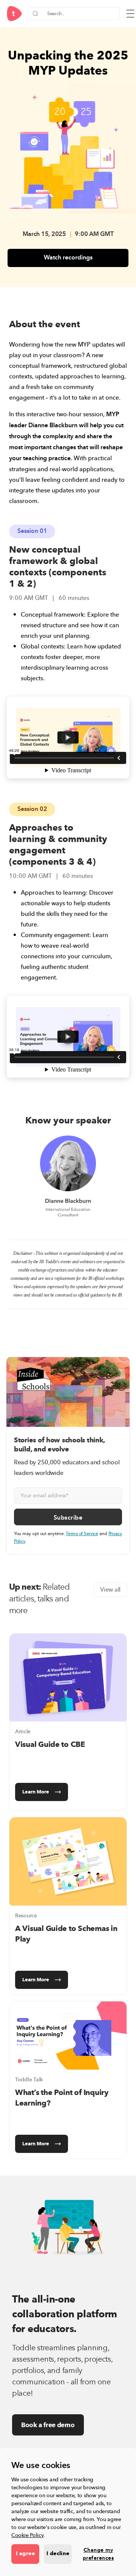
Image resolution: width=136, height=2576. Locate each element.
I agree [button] (25, 2554)
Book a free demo (48, 2425)
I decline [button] (58, 2554)
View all (110, 1590)
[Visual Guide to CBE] (68, 1678)
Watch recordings (68, 258)
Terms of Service (82, 1534)
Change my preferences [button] (98, 2554)
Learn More (36, 1792)
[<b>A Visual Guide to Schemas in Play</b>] (68, 1861)
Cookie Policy (28, 2535)
